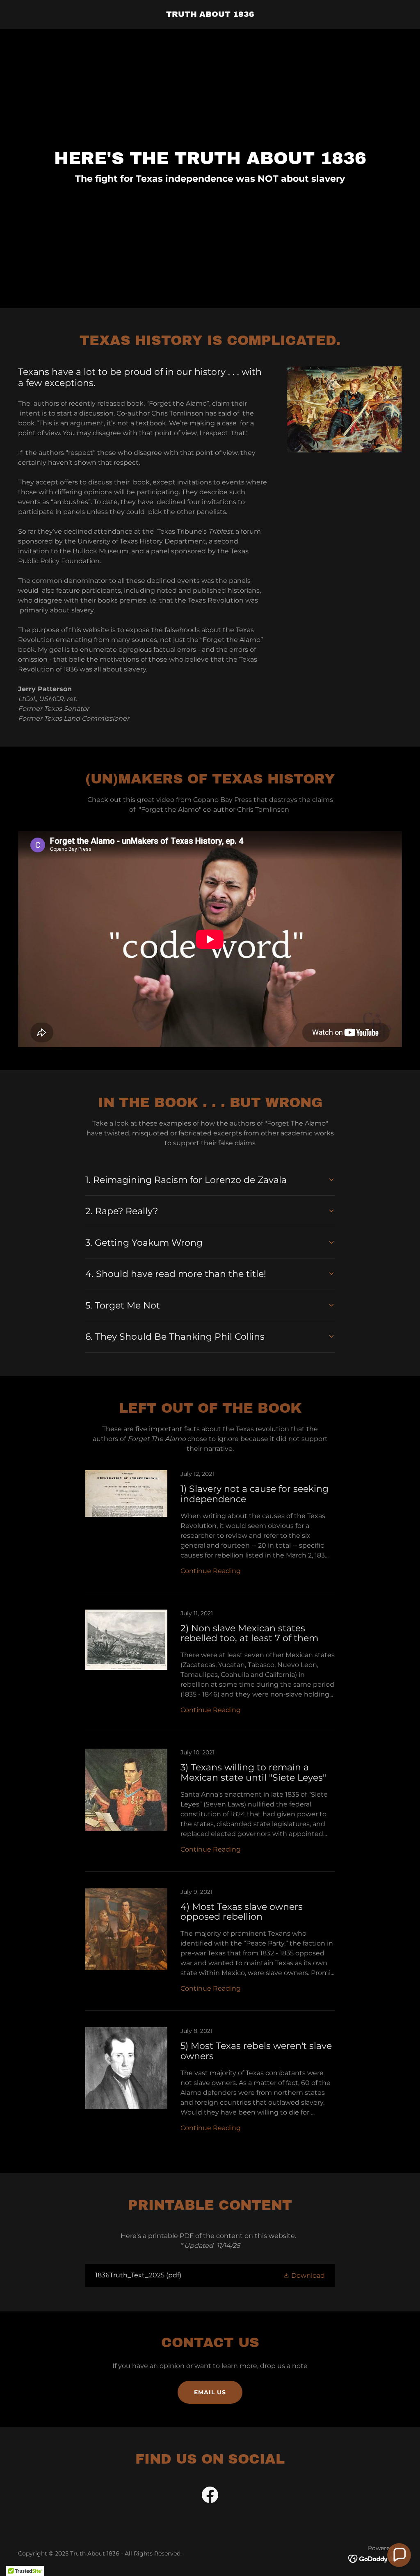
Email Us (210, 2392)
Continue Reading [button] (211, 1571)
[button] (304, 2275)
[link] (210, 15)
